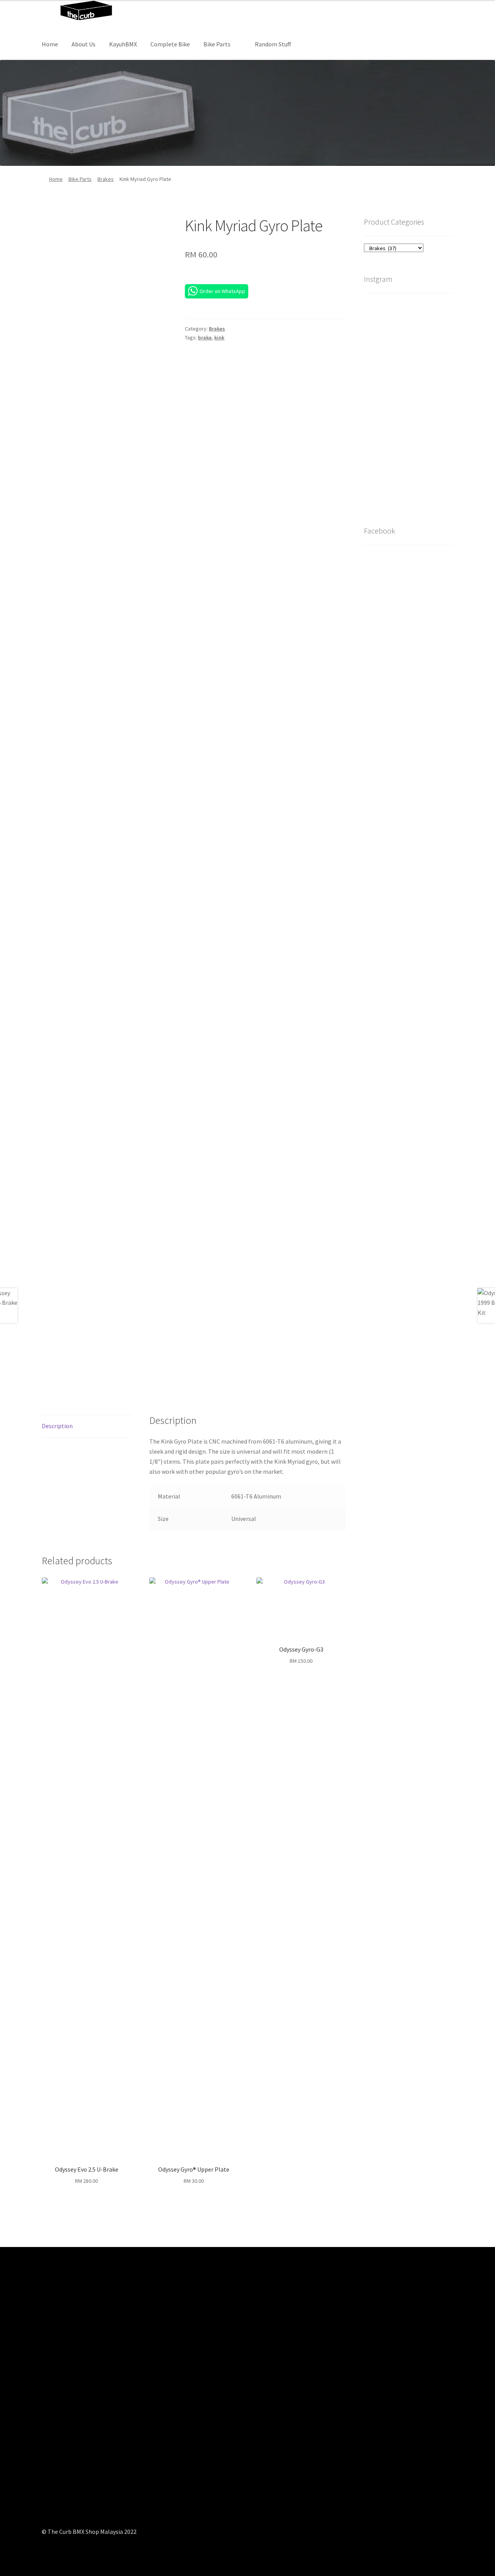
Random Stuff (273, 44)
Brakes (106, 179)
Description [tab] (57, 1426)
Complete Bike (170, 44)
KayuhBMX (123, 44)
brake (205, 338)
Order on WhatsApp (222, 291)
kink (219, 338)
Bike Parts (217, 44)
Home (50, 44)
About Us (84, 44)
